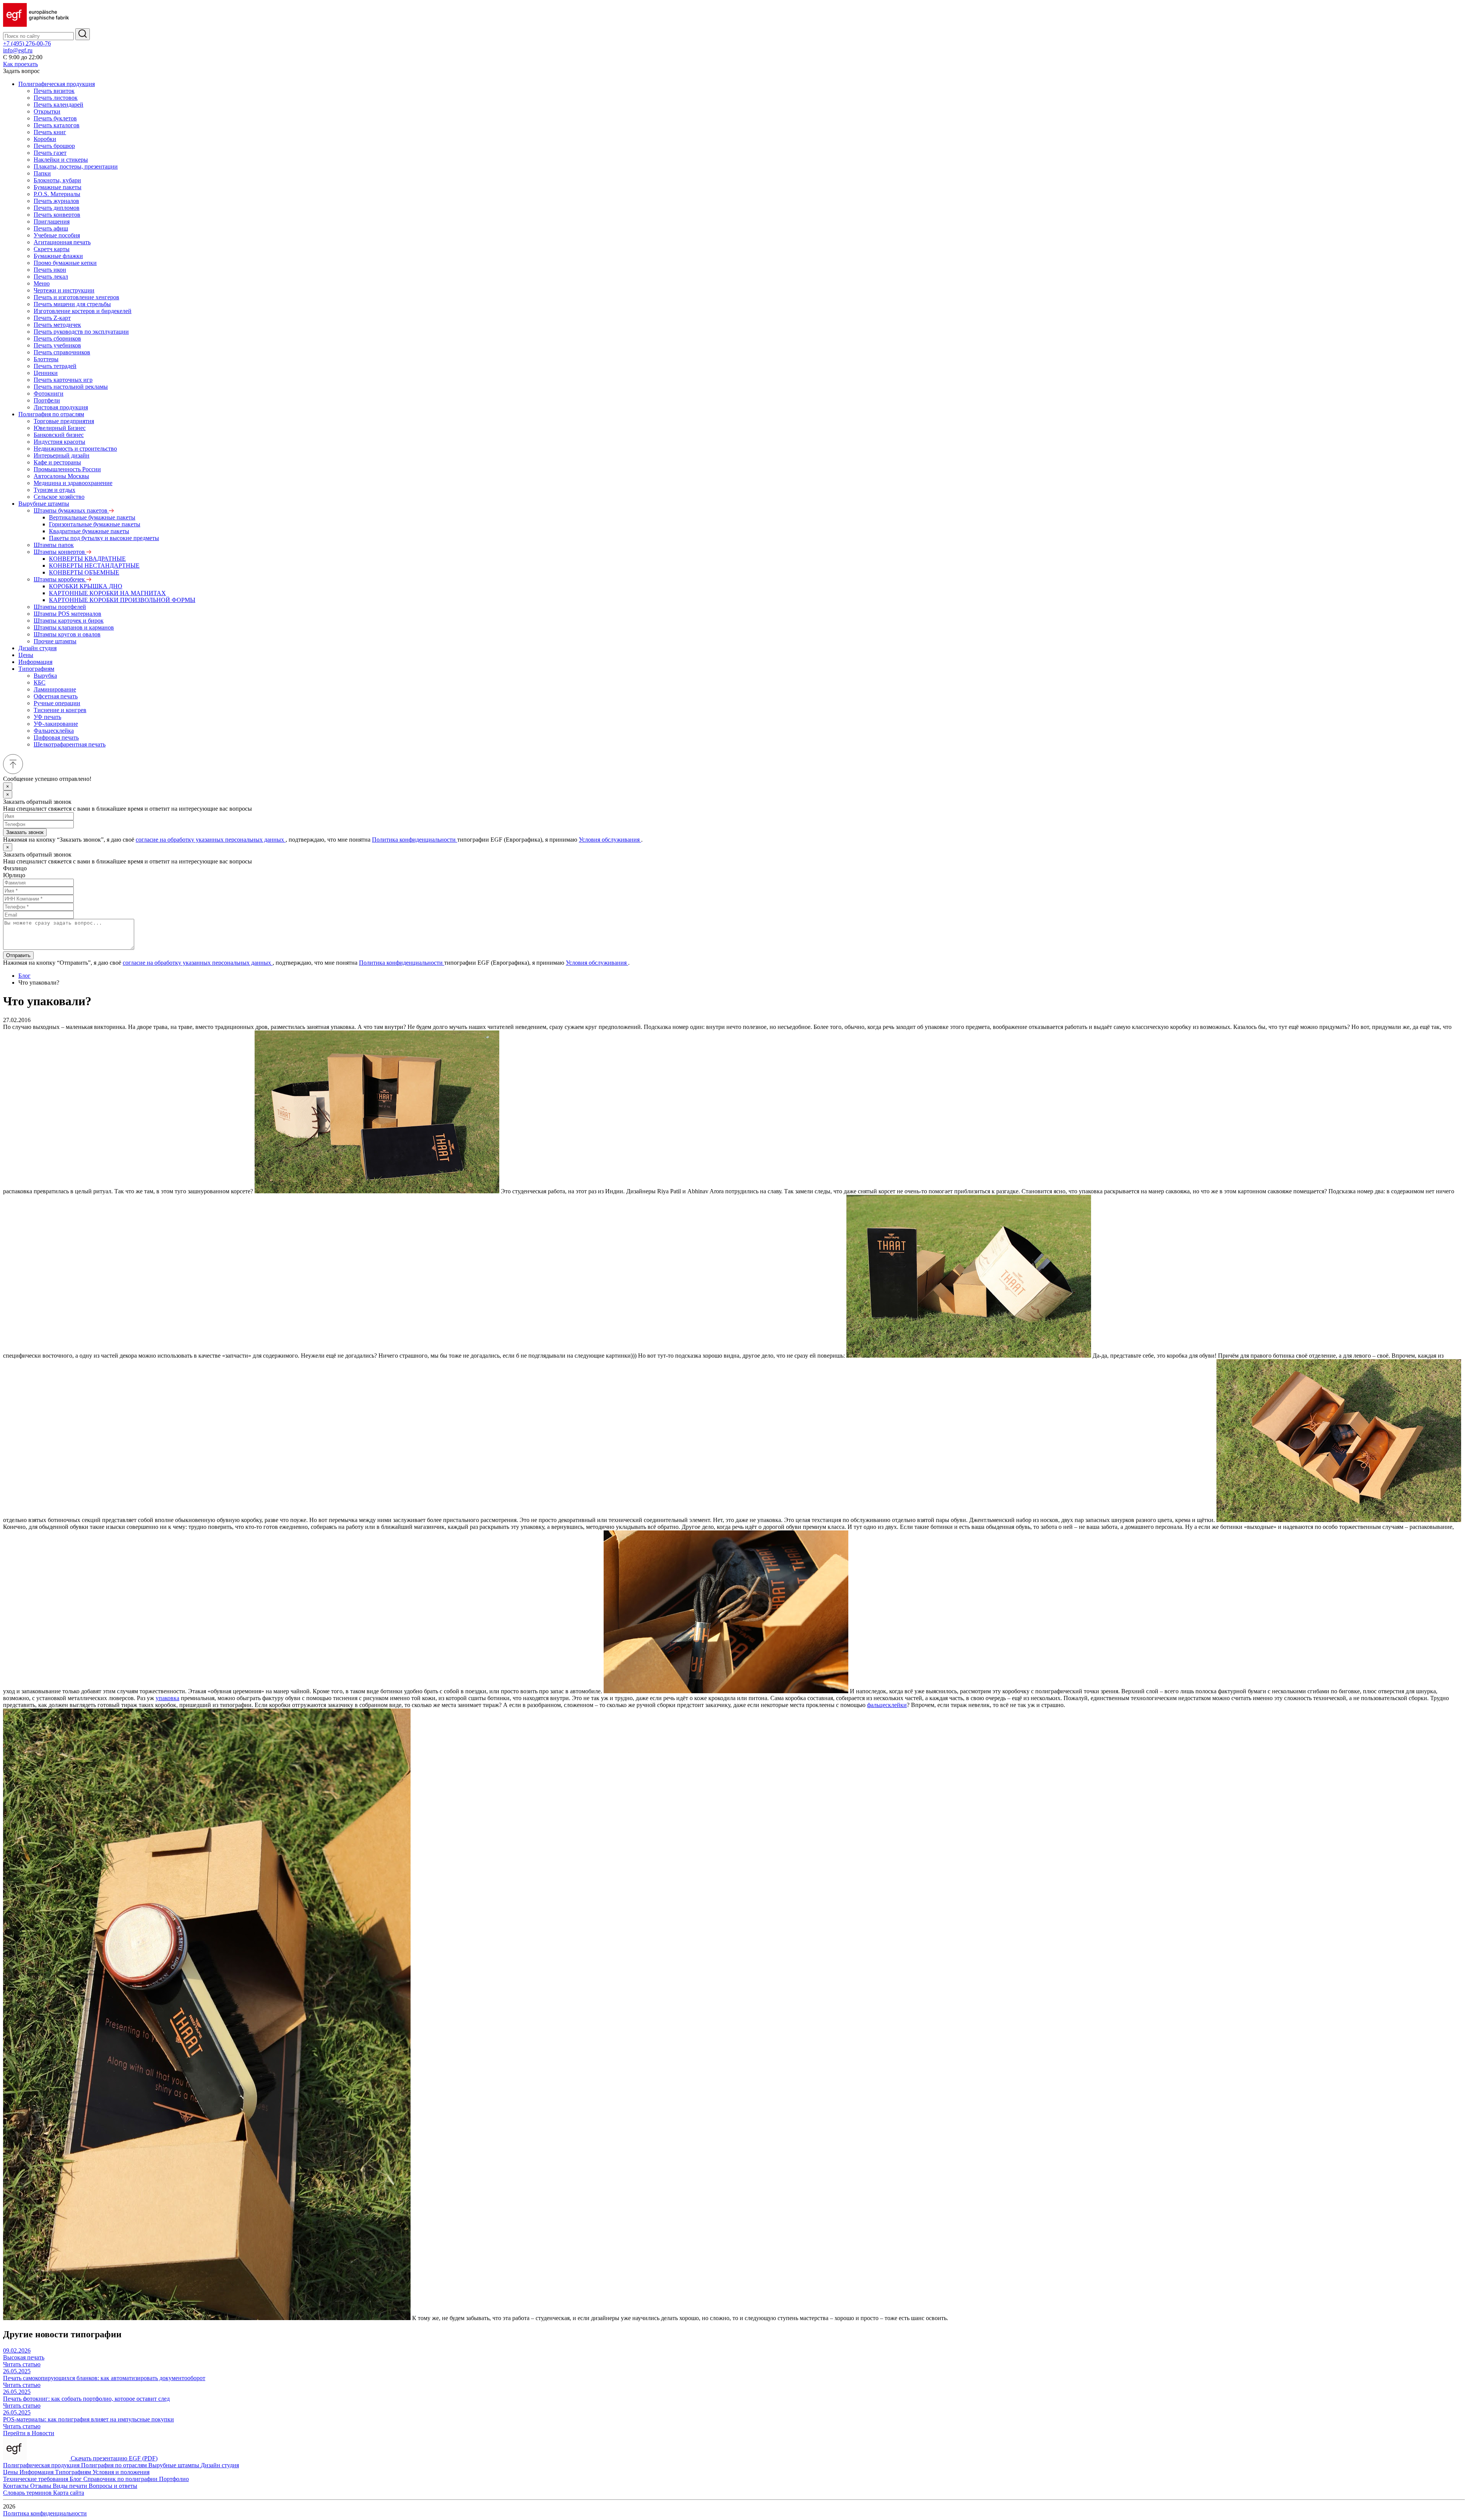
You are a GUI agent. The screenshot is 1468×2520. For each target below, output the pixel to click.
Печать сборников (57, 338)
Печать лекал (51, 277)
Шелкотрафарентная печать (70, 744)
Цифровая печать (56, 738)
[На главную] (36, 25)
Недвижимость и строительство (75, 449)
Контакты (17, 2486)
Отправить (18, 955)
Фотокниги (49, 393)
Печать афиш (51, 228)
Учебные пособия (57, 235)
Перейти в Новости (29, 2433)
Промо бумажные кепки (65, 263)
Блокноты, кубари (57, 180)
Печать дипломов (57, 208)
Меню (42, 283)
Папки (42, 173)
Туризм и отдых (54, 490)
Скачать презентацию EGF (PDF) (114, 2458)
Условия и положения (121, 2472)
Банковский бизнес (59, 435)
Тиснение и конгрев (60, 710)
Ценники (46, 373)
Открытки (47, 111)
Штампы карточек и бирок (69, 621)
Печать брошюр (54, 146)
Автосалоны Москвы (61, 476)
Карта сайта (69, 2493)
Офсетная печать (56, 696)
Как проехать (20, 64)
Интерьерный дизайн (62, 455)
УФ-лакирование (56, 724)
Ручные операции (57, 703)
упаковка (167, 1698)
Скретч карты (52, 249)
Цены (26, 655)
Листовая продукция (61, 407)
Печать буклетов (55, 118)
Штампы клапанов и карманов (74, 627)
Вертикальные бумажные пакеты (92, 517)
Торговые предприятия (64, 421)
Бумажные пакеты (58, 187)
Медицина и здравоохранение (73, 483)
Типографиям (36, 669)
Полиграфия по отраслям (51, 414)
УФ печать (47, 717)
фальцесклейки (887, 1705)
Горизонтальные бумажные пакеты (95, 524)
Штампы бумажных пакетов (71, 510)
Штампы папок (54, 545)
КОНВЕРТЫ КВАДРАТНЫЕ (87, 559)
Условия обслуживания (610, 840)
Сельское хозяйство (59, 497)
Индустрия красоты (59, 442)
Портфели (47, 400)
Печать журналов (56, 201)
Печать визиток (54, 91)
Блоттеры (46, 359)
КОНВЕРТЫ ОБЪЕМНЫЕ (84, 572)
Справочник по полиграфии (121, 2479)
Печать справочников (62, 352)
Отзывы (41, 2486)
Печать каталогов (57, 125)
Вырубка (45, 676)
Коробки (45, 139)
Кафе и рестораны (57, 462)
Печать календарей (58, 105)
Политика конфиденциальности (415, 840)
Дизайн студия (37, 648)
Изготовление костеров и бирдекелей (83, 311)
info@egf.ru (18, 50)
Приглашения (52, 221)
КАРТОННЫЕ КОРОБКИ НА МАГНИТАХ (107, 593)
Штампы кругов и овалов (67, 634)
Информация (35, 662)
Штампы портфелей (60, 607)
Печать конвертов (57, 215)
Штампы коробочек (60, 579)
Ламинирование (55, 689)
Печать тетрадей (55, 366)
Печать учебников (57, 345)
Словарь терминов (28, 2493)
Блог (24, 976)
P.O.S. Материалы (57, 194)
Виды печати (71, 2486)
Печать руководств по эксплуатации (81, 332)
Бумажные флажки (58, 256)
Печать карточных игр (63, 380)
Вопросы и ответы (113, 2486)
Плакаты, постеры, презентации (76, 166)
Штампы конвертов (60, 552)
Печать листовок (56, 98)
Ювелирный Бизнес (60, 428)
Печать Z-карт (52, 318)
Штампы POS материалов (67, 614)
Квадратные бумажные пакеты (89, 531)
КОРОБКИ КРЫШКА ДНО (86, 586)
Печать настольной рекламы (71, 387)
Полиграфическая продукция (57, 84)
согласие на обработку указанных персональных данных (211, 840)
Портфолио (174, 2479)
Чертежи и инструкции (64, 290)
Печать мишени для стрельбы (72, 304)
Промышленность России (67, 469)
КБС (40, 682)
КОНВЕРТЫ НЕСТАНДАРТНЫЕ (94, 565)
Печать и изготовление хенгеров (76, 297)
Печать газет (50, 153)
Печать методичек (57, 325)
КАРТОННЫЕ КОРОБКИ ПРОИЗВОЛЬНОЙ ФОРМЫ (122, 600)
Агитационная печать (62, 242)
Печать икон (50, 270)
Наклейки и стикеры (61, 160)
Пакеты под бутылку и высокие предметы (104, 538)
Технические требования (36, 2479)
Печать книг (50, 132)
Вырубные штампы (44, 504)
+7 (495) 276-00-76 (27, 43)
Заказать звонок (25, 832)
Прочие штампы (55, 641)
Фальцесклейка (54, 731)
